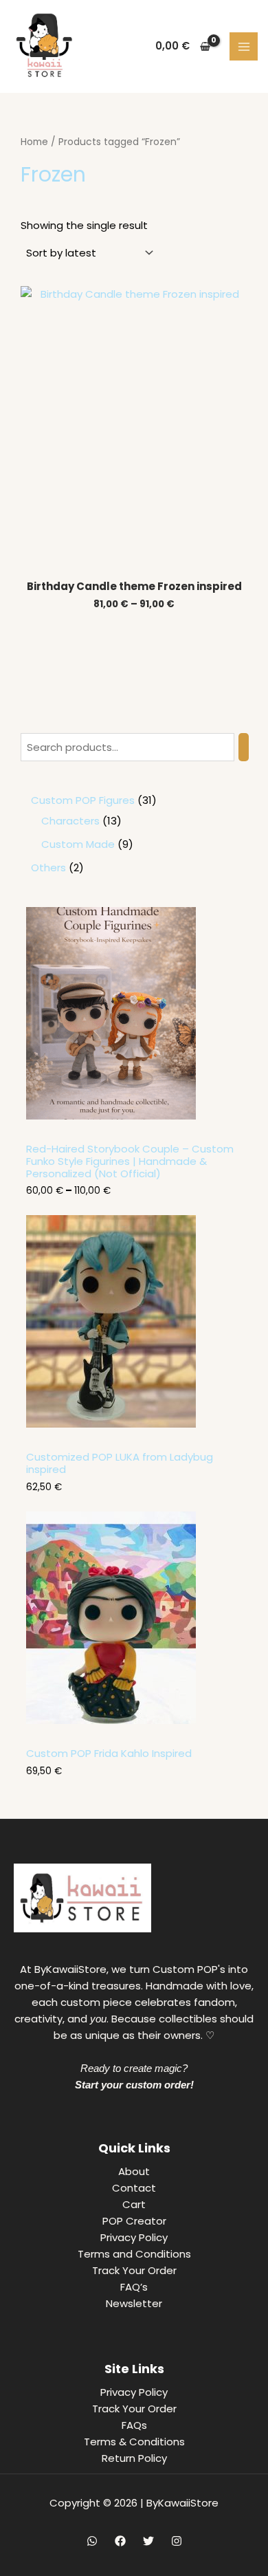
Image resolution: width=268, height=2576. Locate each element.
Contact (134, 2188)
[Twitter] (148, 2541)
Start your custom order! (134, 2085)
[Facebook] (120, 2541)
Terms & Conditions (134, 2442)
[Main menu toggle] (244, 46)
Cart (134, 2204)
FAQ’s (134, 2287)
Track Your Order (134, 2270)
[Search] (244, 747)
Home (34, 142)
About (134, 2171)
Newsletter (134, 2303)
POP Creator (134, 2221)
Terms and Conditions (134, 2254)
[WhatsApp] (92, 2541)
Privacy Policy (134, 2237)
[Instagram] (177, 2541)
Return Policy (134, 2458)
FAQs (134, 2425)
